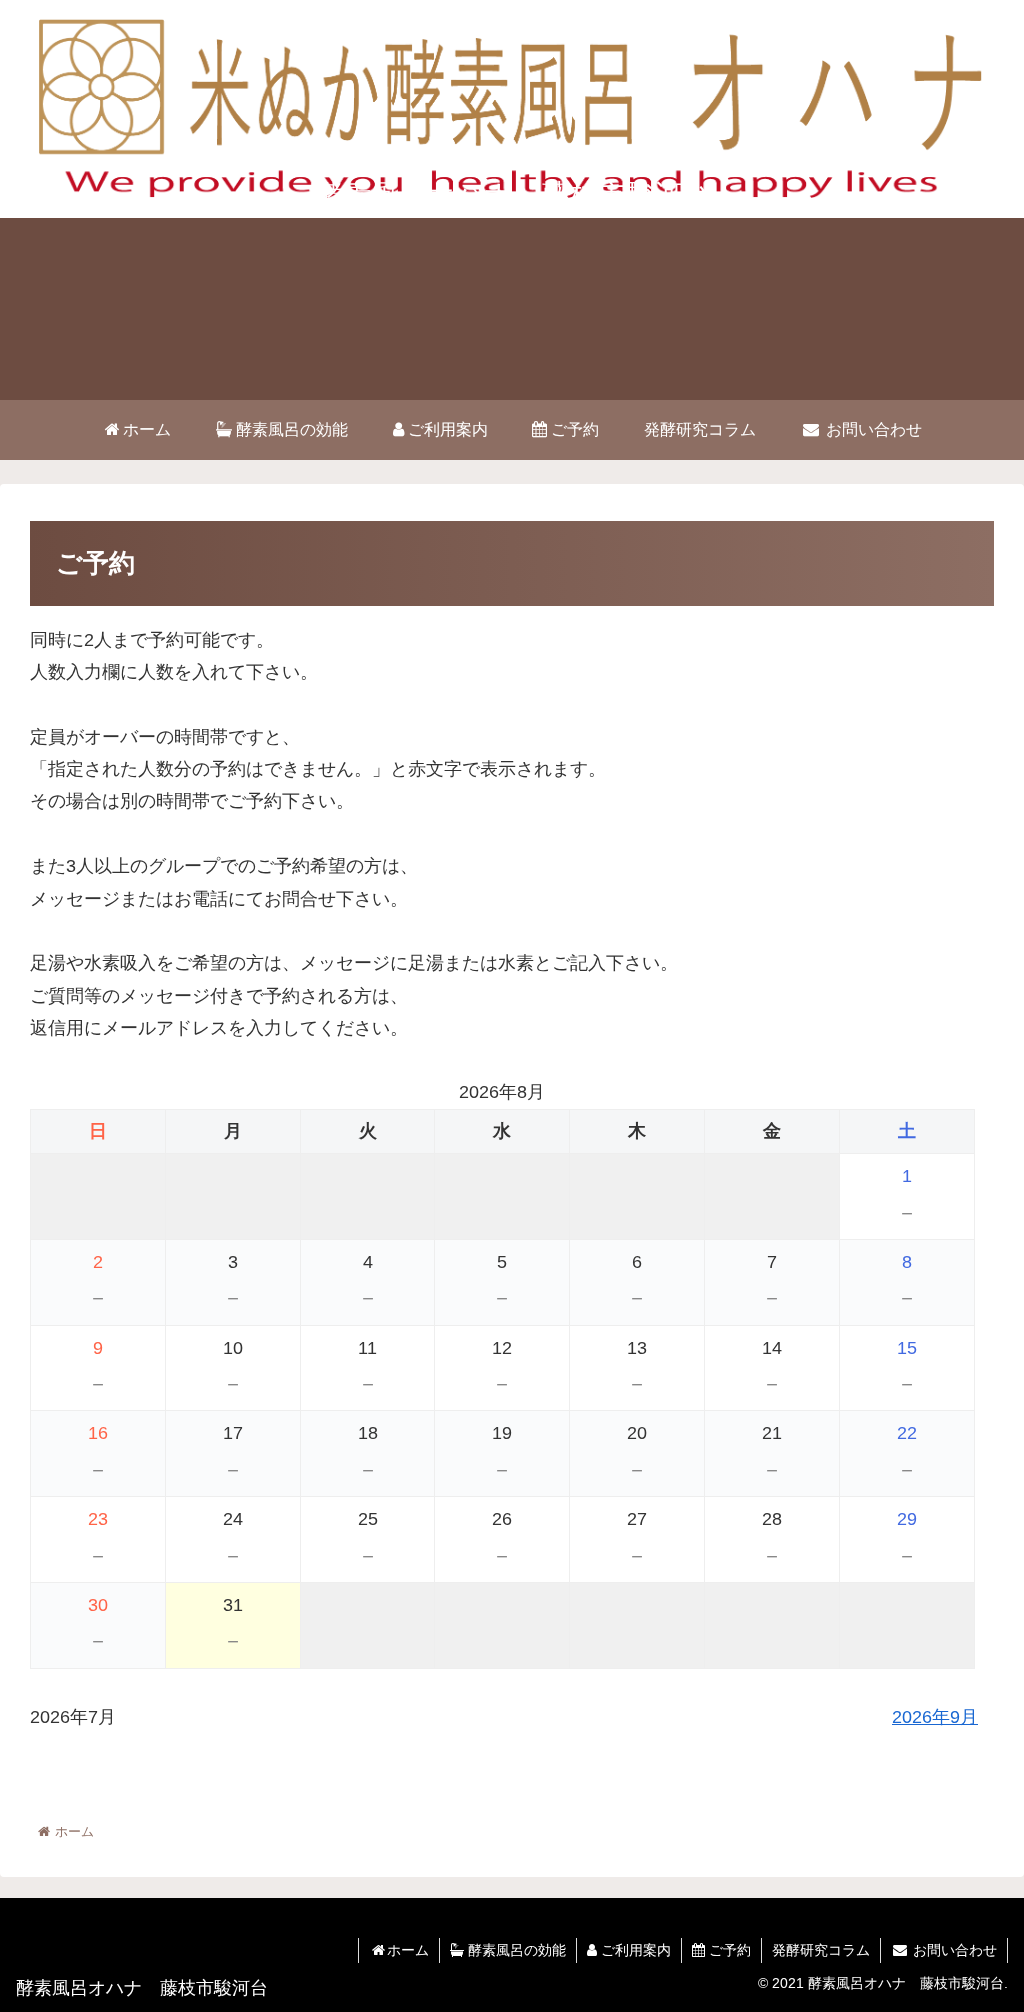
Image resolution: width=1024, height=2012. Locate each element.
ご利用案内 (634, 1950)
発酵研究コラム (821, 1950)
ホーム (408, 1950)
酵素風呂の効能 (515, 1950)
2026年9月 (935, 1717)
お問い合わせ (953, 1950)
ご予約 (728, 1950)
